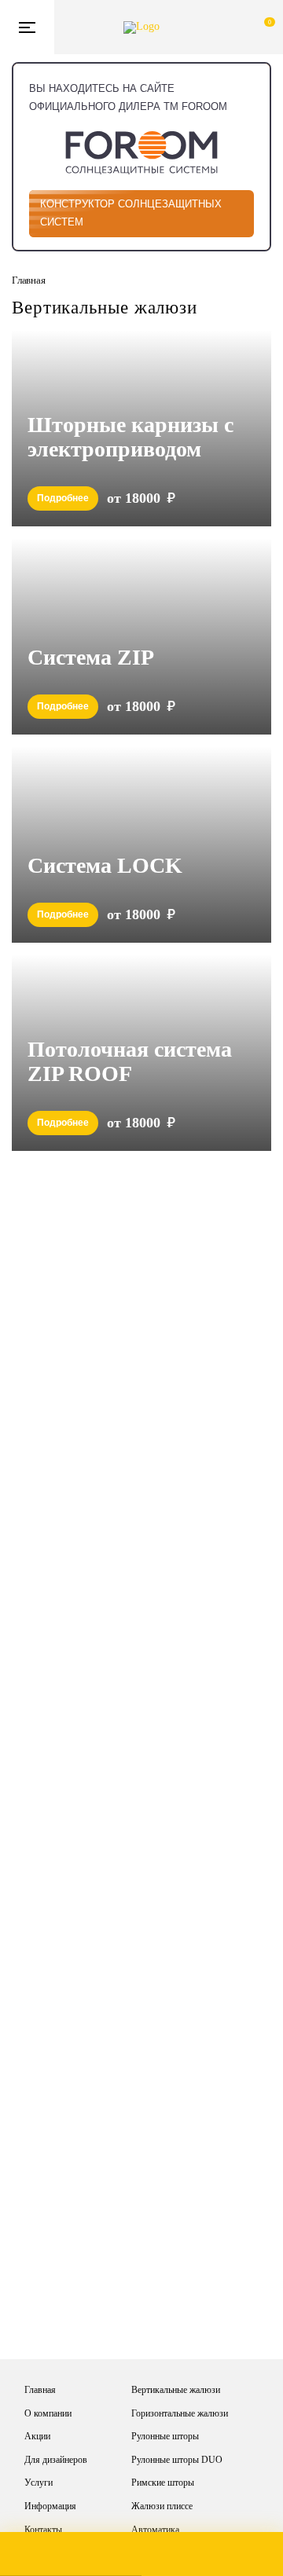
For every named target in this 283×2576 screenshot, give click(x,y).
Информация (50, 2506)
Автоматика (155, 2530)
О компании (48, 2413)
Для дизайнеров (56, 2460)
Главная (40, 2390)
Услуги (39, 2483)
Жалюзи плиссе (162, 2506)
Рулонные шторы (165, 2436)
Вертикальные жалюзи (176, 2390)
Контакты (43, 2530)
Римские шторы (163, 2483)
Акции (37, 2436)
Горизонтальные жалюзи (180, 2413)
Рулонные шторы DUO (177, 2460)
